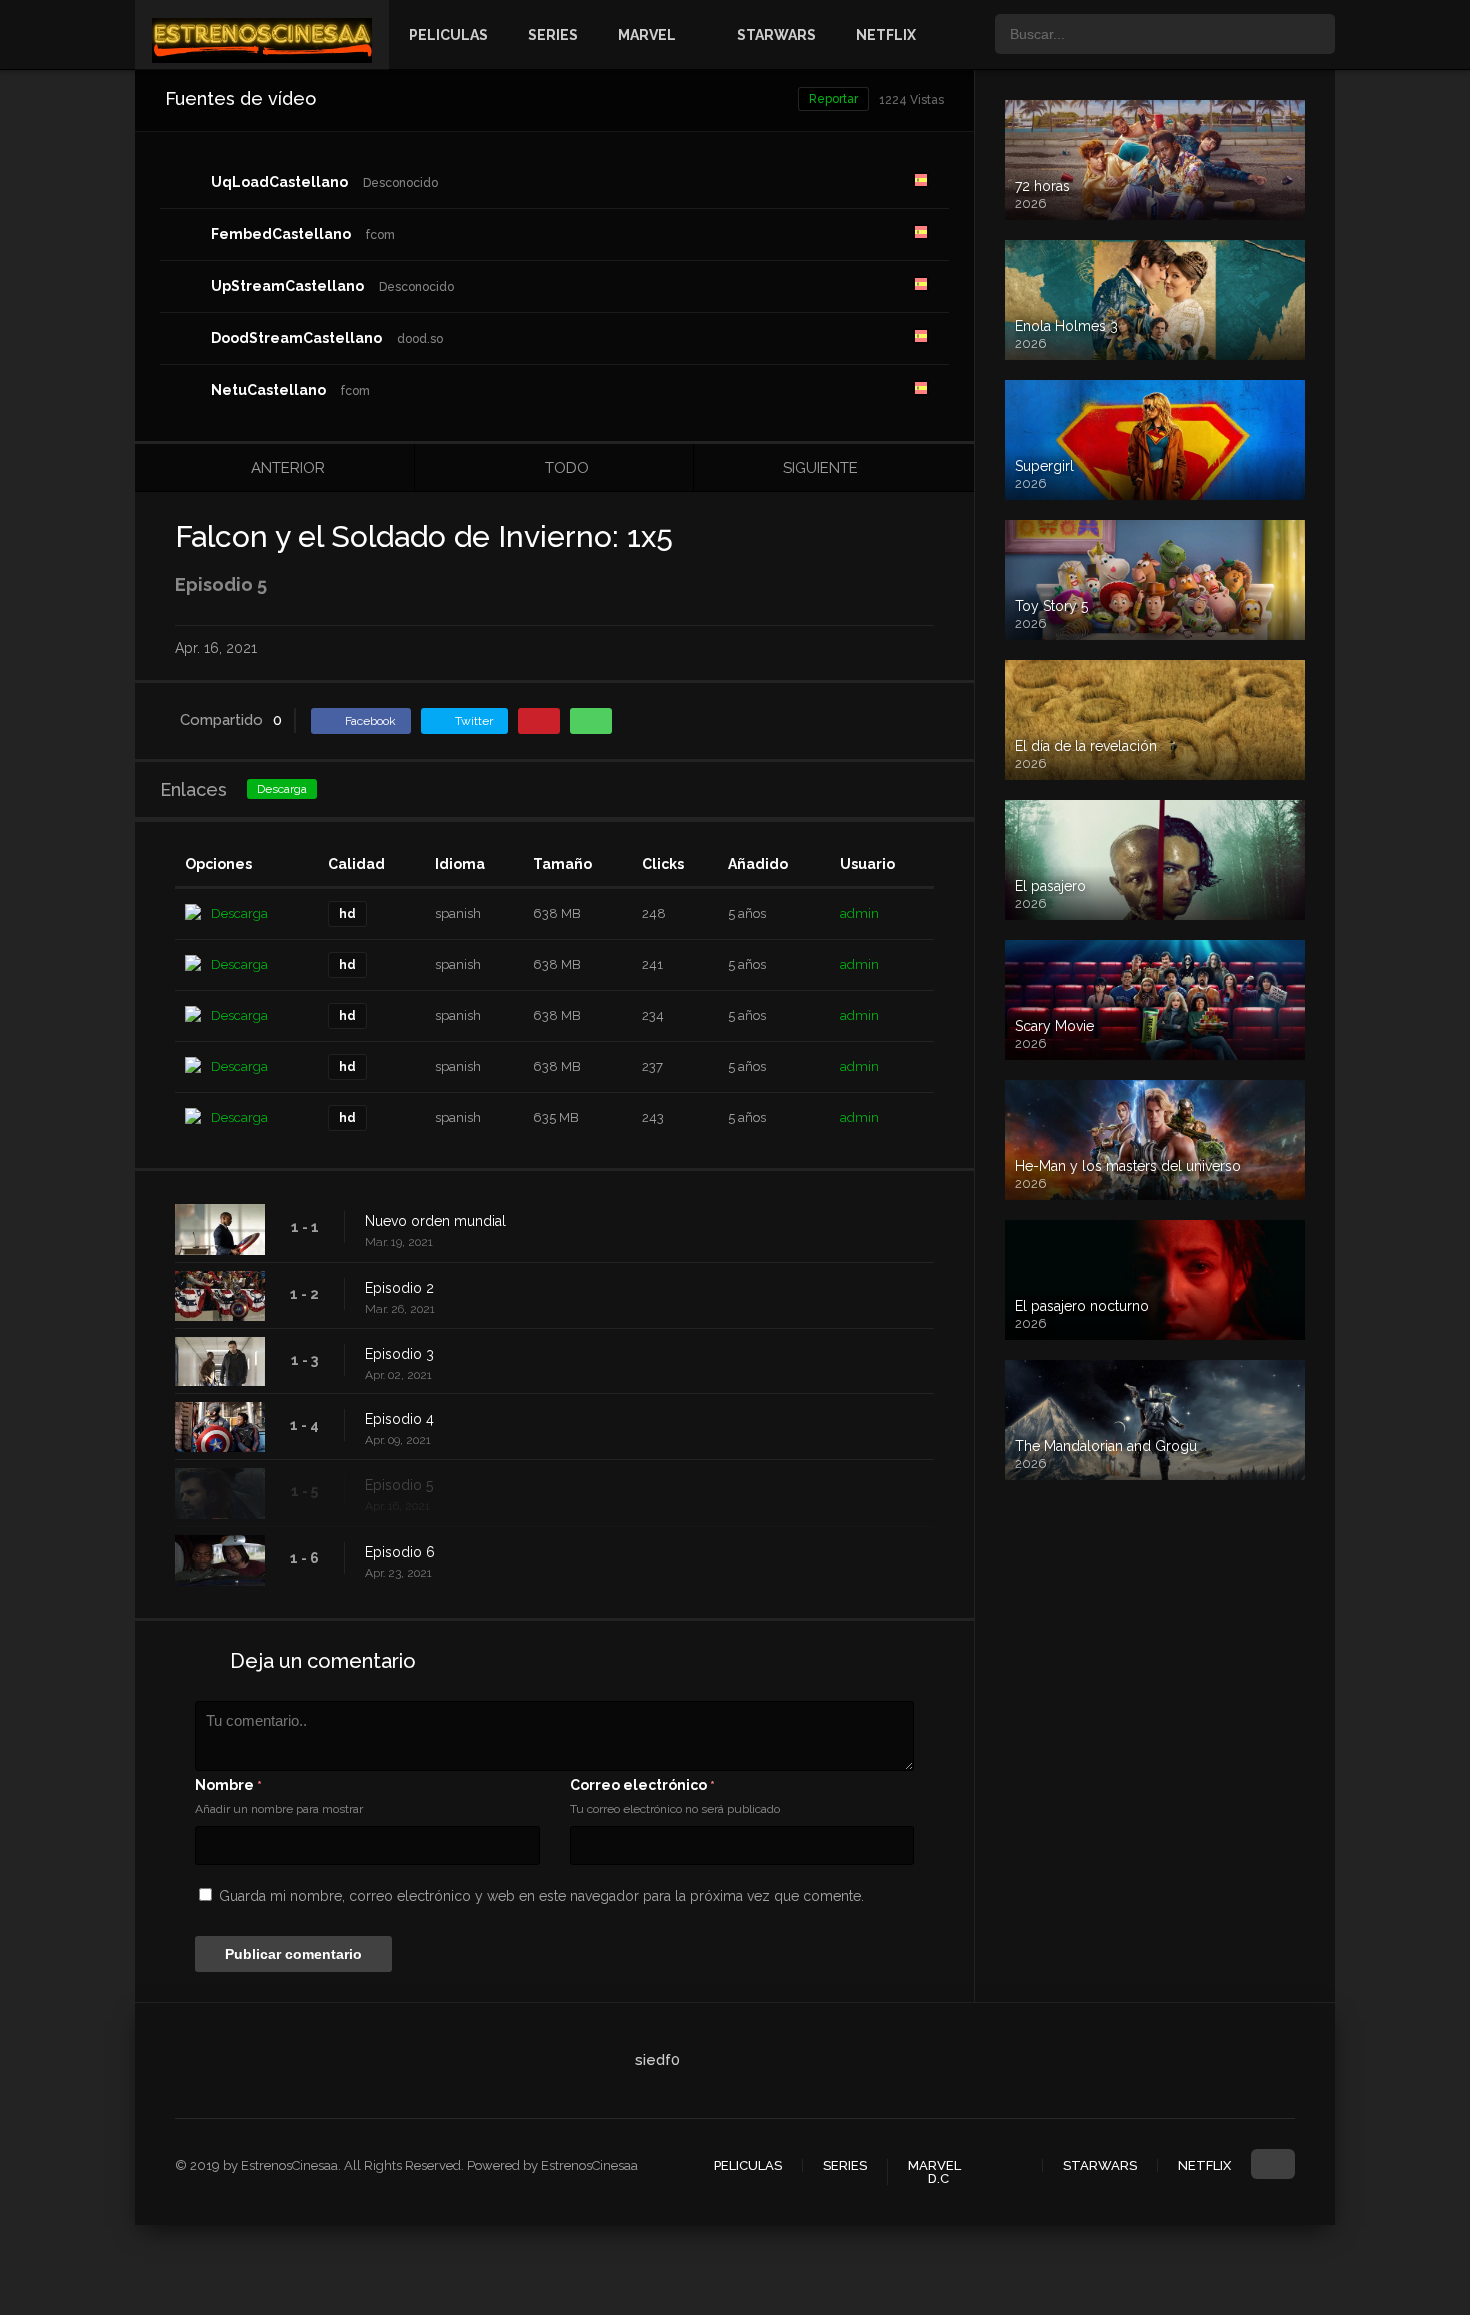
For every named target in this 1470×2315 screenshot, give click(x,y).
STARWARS (776, 35)
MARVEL (647, 35)
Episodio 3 (399, 1354)
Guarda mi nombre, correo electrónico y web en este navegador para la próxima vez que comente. (541, 1896)
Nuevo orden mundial (435, 1221)
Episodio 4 (399, 1419)
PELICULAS (448, 35)
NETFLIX (886, 35)
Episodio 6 (400, 1552)
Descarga (282, 789)
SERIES (553, 35)
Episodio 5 (399, 1485)
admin (859, 913)
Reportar (833, 99)
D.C (938, 2178)
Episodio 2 (399, 1288)
